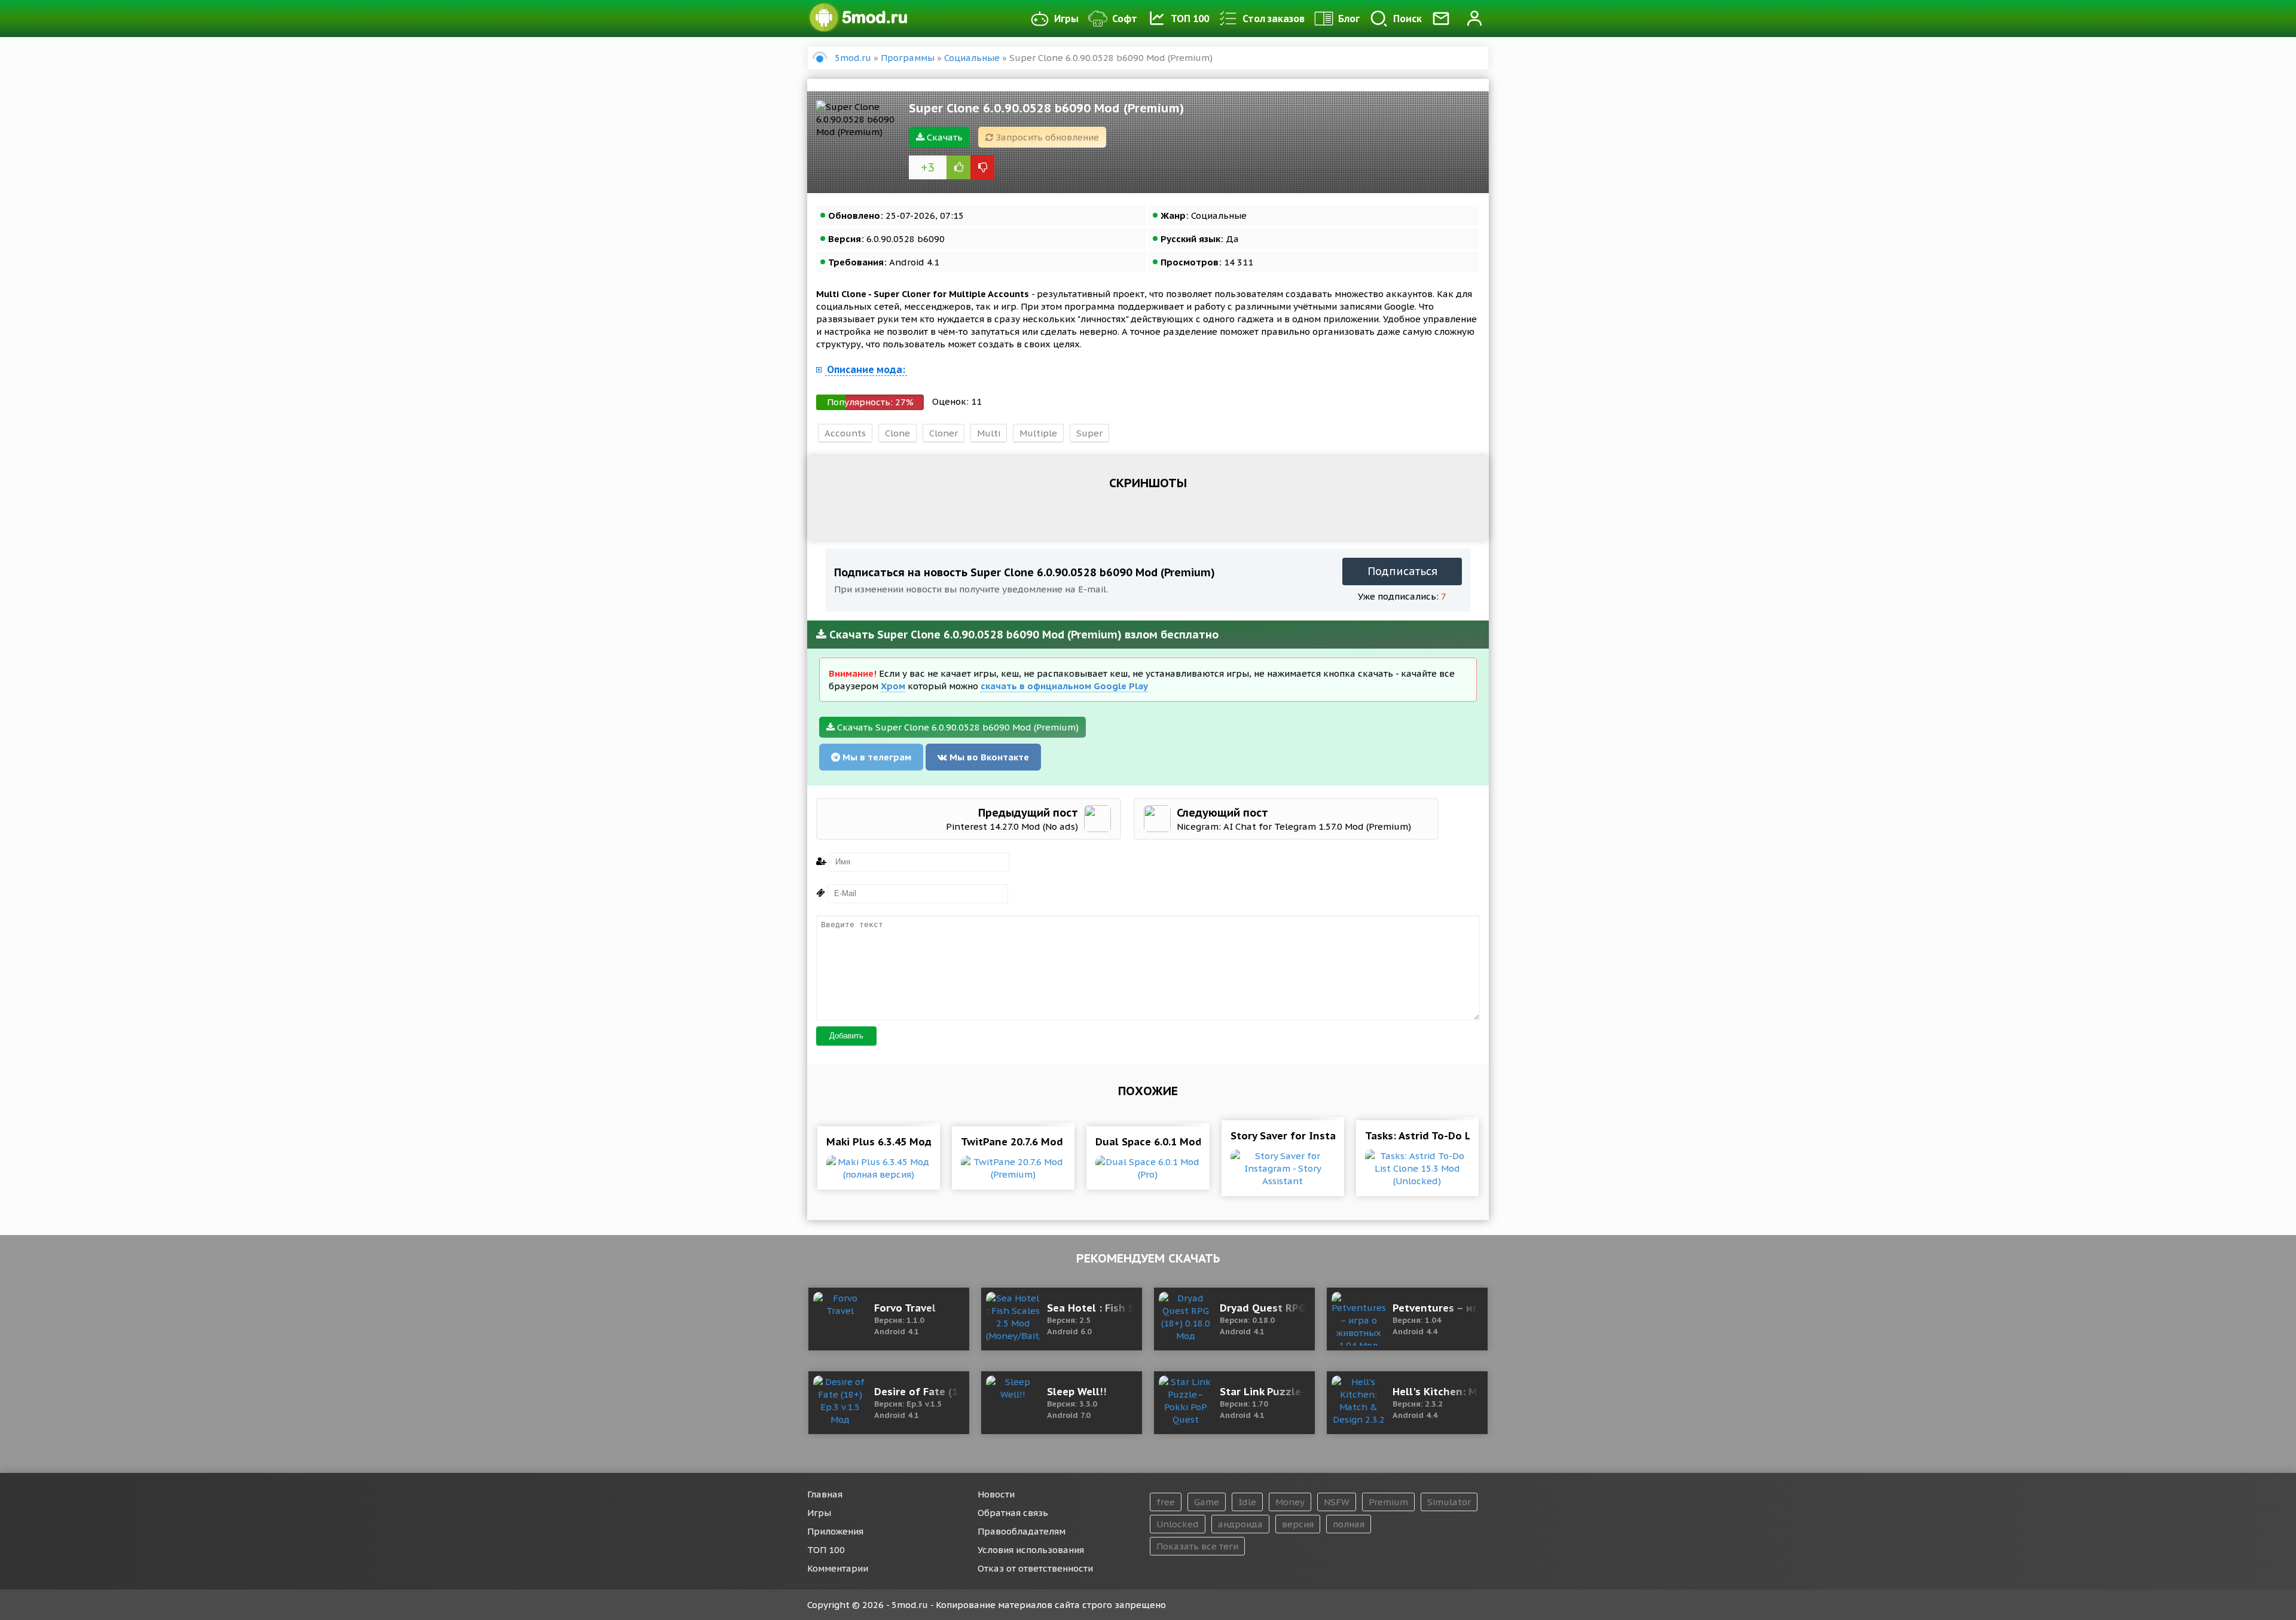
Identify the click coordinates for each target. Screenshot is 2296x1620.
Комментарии (838, 1568)
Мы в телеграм (876, 757)
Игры (1066, 19)
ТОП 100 (1190, 19)
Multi (989, 433)
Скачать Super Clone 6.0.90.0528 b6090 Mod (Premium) (957, 727)
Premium (1388, 1502)
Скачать (944, 137)
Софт (1125, 19)
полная (1349, 1524)
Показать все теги (1197, 1546)
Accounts (845, 433)
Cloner (944, 433)
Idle (1247, 1502)
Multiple (1038, 433)
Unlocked (1178, 1524)
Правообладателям (1022, 1531)
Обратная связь (1013, 1513)
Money (1290, 1502)
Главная (825, 1494)
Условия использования (1031, 1550)
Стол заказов (1274, 19)
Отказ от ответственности (1035, 1568)
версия (1298, 1524)
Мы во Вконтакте (988, 757)
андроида (1240, 1524)
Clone (897, 433)
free (1166, 1502)
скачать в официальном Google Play (1064, 686)
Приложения (835, 1531)
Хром (893, 686)
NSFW (1337, 1502)
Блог (1349, 19)
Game (1207, 1502)
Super (1089, 433)
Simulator (1449, 1502)
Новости (996, 1494)
